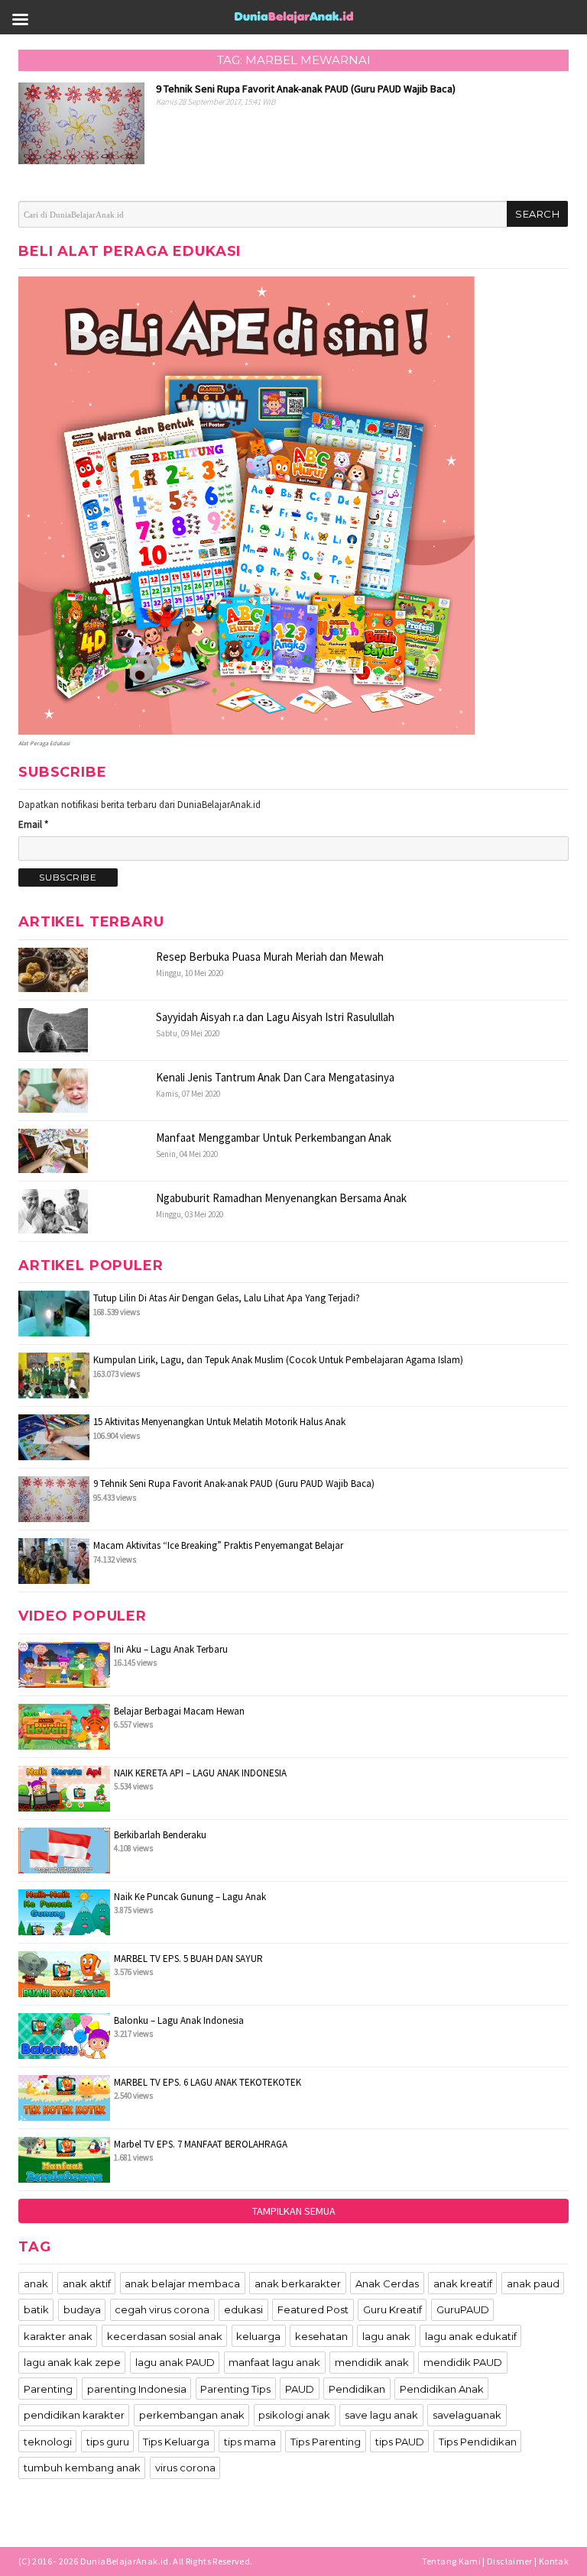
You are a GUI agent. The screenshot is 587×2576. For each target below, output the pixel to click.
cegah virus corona (162, 2309)
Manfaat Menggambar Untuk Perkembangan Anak (274, 1138)
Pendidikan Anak (442, 2389)
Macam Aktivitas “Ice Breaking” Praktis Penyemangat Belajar (218, 1545)
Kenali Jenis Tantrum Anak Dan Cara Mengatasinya (275, 1077)
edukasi (243, 2309)
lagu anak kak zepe (72, 2362)
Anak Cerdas (387, 2283)
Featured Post (313, 2309)
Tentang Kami (451, 2561)
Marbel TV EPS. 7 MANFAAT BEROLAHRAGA (201, 2144)
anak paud (533, 2283)
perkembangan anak (192, 2415)
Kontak (554, 2561)
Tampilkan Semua (294, 2211)
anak (36, 2283)
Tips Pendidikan (478, 2442)
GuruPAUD (463, 2309)
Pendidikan (357, 2389)
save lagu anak (381, 2415)
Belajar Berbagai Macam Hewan (179, 1711)
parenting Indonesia (137, 2389)
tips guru (108, 2442)
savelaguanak (467, 2415)
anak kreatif (463, 2283)
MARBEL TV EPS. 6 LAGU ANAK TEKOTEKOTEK (208, 2082)
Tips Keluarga (176, 2442)
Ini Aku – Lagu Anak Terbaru (171, 1649)
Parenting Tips (235, 2389)
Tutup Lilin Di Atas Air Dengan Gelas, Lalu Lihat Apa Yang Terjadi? (227, 1298)
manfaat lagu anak (274, 2362)
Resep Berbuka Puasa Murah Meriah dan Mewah (270, 957)
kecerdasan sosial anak (165, 2336)
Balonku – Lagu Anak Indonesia (179, 2020)
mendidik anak (372, 2362)
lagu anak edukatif (471, 2336)
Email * (33, 824)
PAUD (300, 2389)
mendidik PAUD (463, 2362)
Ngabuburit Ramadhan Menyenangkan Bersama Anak (281, 1198)
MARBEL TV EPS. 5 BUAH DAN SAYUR (188, 1959)
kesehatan (321, 2336)
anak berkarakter (298, 2283)
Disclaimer (510, 2561)
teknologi (48, 2442)
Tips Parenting (326, 2442)
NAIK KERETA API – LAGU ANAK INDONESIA (200, 1773)
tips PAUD (400, 2442)
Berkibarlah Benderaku (160, 1835)
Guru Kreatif (392, 2309)
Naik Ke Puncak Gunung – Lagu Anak (190, 1897)
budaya (82, 2309)
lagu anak (386, 2336)
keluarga (258, 2336)
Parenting (48, 2389)
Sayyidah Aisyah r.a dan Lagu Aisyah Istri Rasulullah (275, 1017)
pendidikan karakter (74, 2415)
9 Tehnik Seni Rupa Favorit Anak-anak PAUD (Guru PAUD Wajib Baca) (234, 1484)
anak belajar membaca (182, 2283)
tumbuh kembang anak (82, 2468)
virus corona (185, 2468)
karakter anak (58, 2336)
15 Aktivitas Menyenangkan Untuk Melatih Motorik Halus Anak (219, 1422)
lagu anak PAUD (175, 2362)
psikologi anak (294, 2415)
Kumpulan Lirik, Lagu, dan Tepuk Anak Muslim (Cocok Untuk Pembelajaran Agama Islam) (278, 1360)
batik (36, 2309)
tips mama (250, 2442)
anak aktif (87, 2283)
